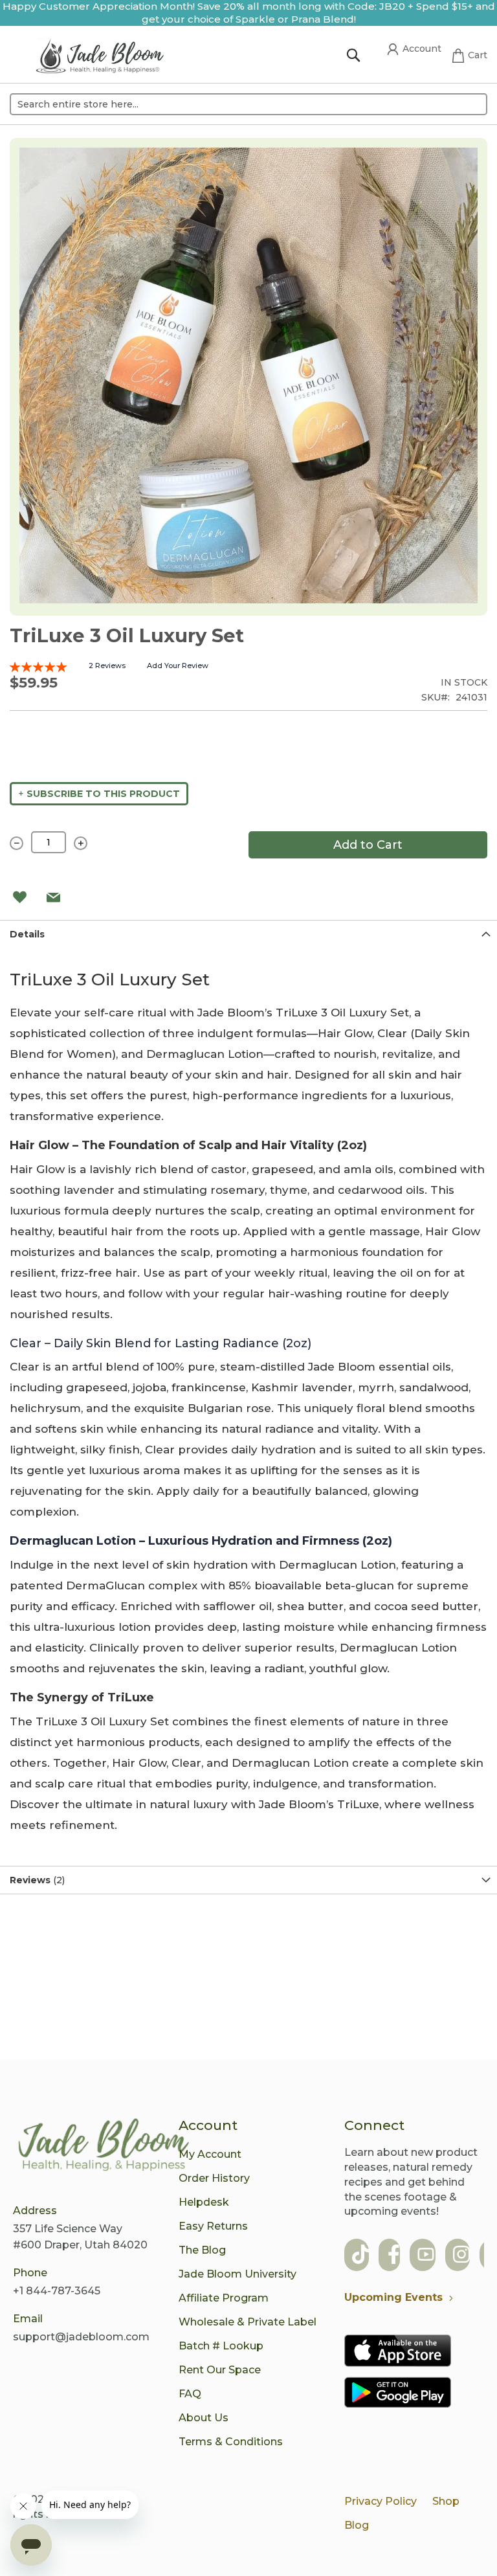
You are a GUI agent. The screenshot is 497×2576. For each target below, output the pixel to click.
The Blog (202, 2250)
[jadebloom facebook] (394, 2256)
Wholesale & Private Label (248, 2322)
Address (35, 2211)
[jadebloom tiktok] (360, 2256)
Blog (357, 2525)
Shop (446, 2501)
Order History (214, 2178)
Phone (30, 2273)
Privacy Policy (381, 2501)
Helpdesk (204, 2202)
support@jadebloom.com (81, 2337)
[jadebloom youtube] (426, 2256)
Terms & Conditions (231, 2442)
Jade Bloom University (237, 2274)
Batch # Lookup (221, 2346)
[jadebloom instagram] (461, 2256)
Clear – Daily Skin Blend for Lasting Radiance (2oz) (160, 1343)
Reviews (36, 1880)
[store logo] (100, 58)
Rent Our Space (220, 2370)
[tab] (248, 934)
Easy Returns (213, 2226)
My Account (210, 2154)
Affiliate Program (224, 2298)
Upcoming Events (393, 2297)
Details (27, 934)
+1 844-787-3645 (57, 2291)
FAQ (190, 2394)
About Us (204, 2418)
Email (28, 2319)
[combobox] (248, 104)
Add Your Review (178, 666)
